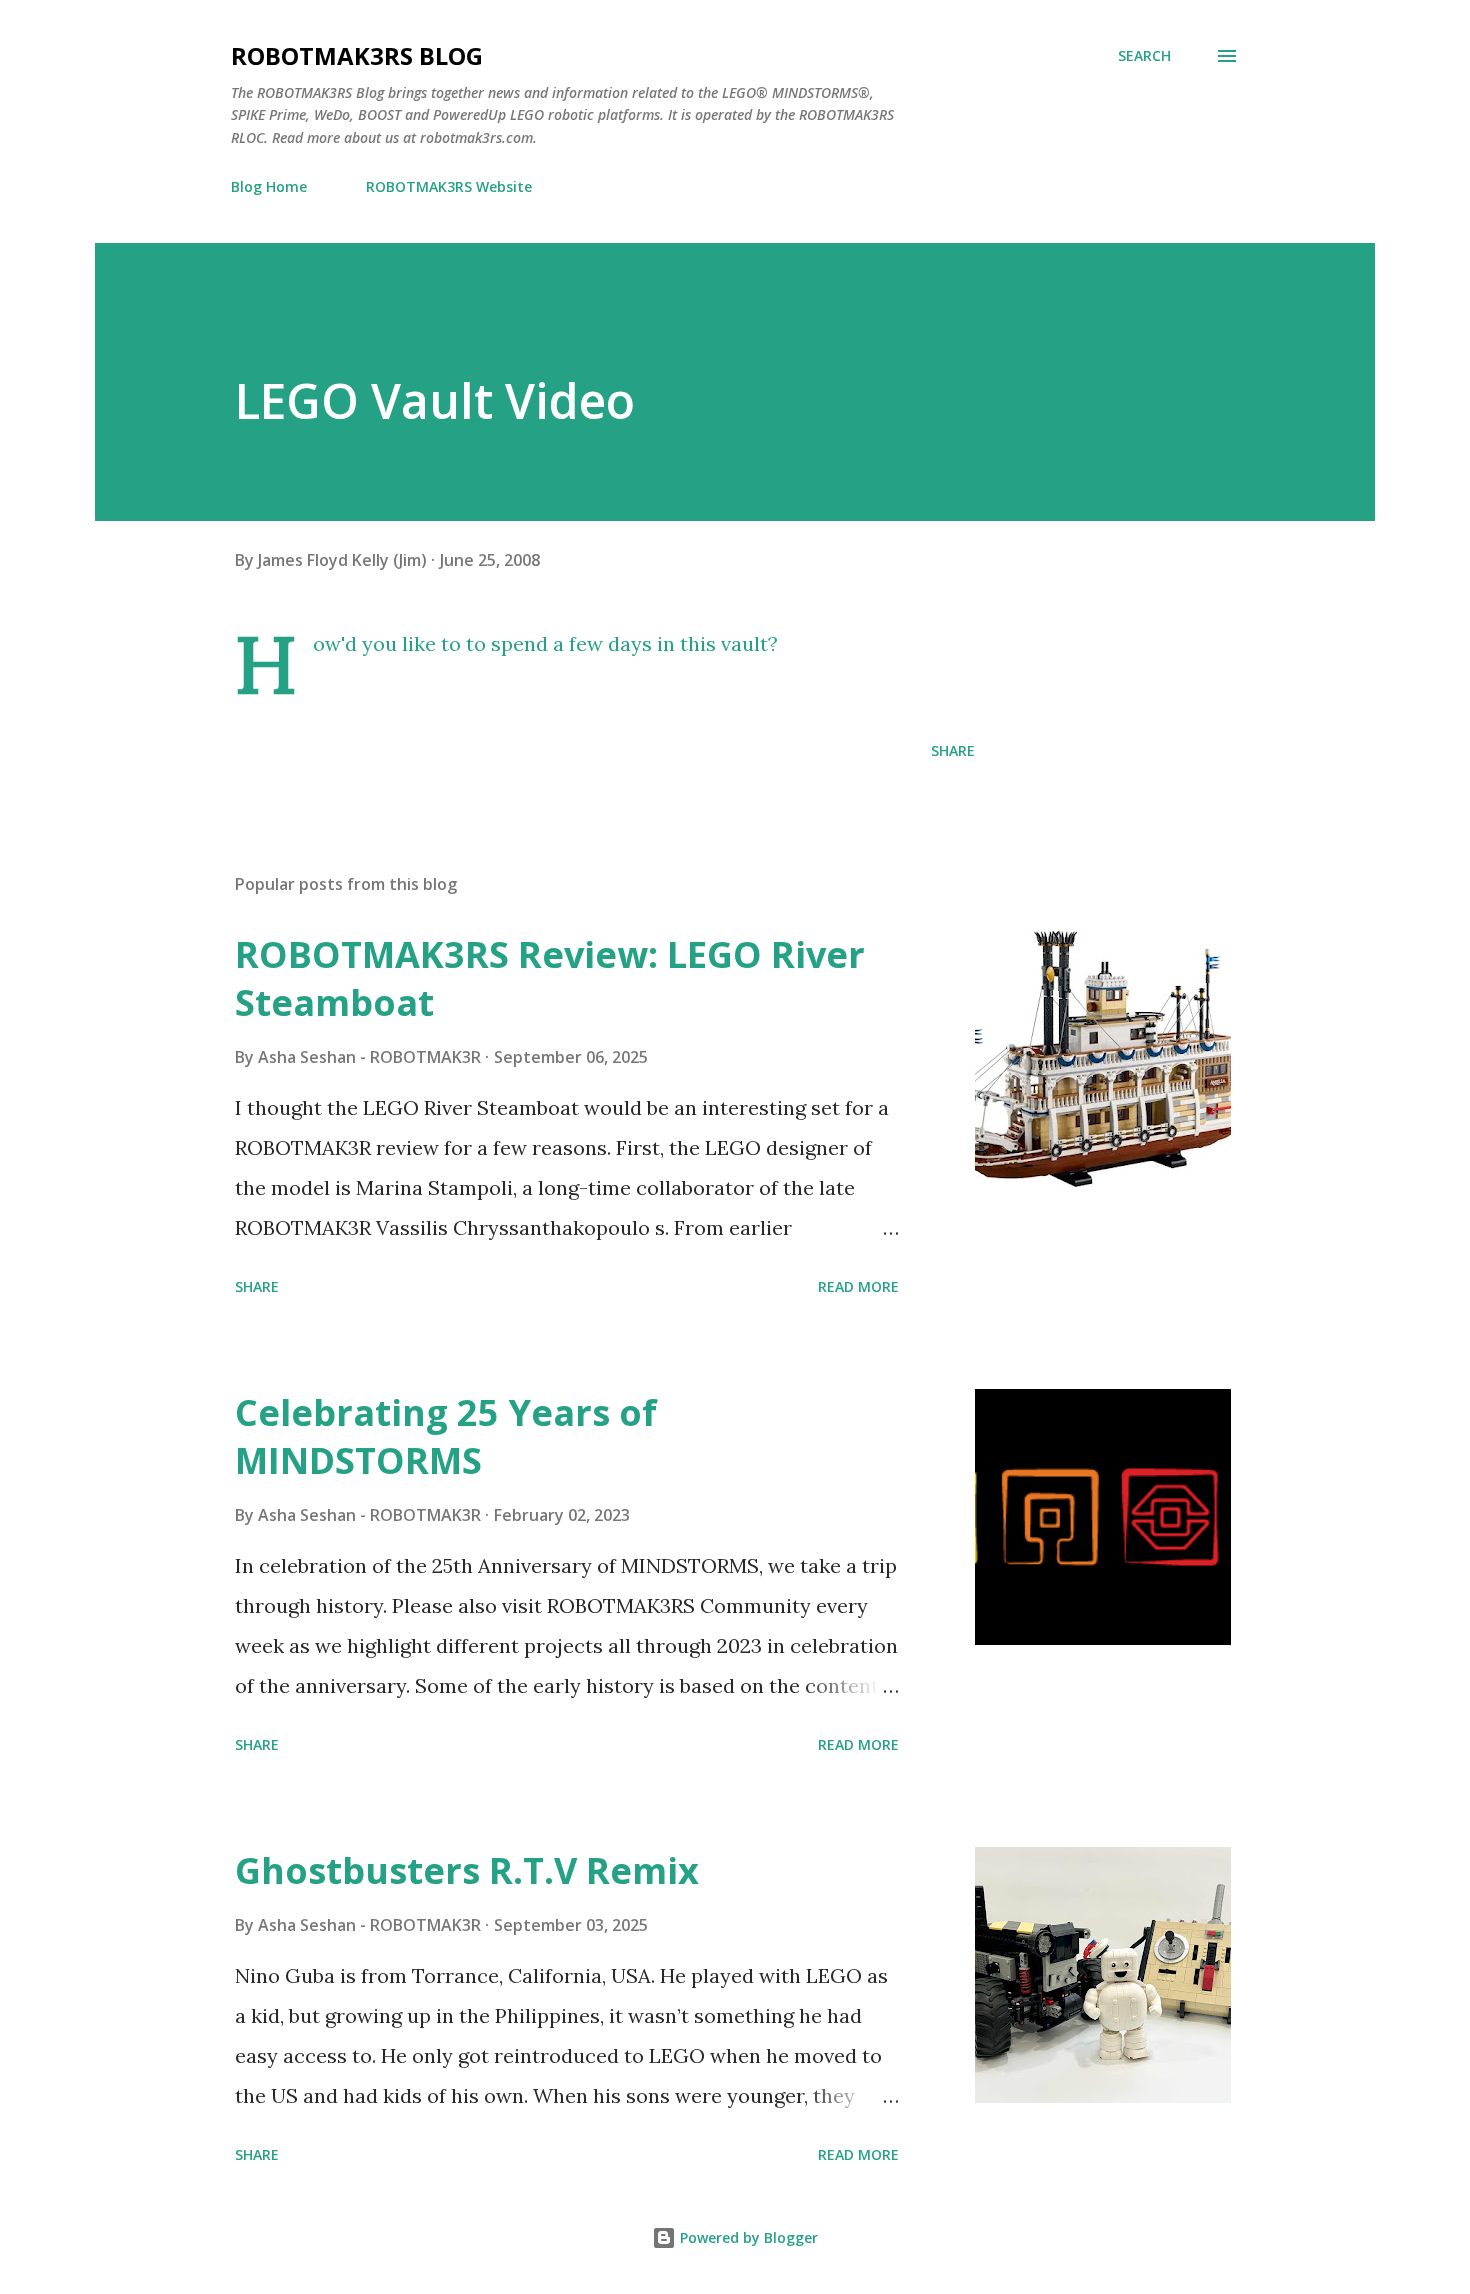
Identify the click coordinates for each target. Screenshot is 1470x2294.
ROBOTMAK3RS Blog (357, 55)
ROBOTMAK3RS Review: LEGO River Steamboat (550, 978)
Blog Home (269, 186)
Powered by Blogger (747, 2237)
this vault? (729, 643)
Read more (858, 1286)
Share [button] (953, 750)
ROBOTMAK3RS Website (449, 186)
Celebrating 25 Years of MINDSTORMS (446, 1436)
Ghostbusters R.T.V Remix (467, 1870)
